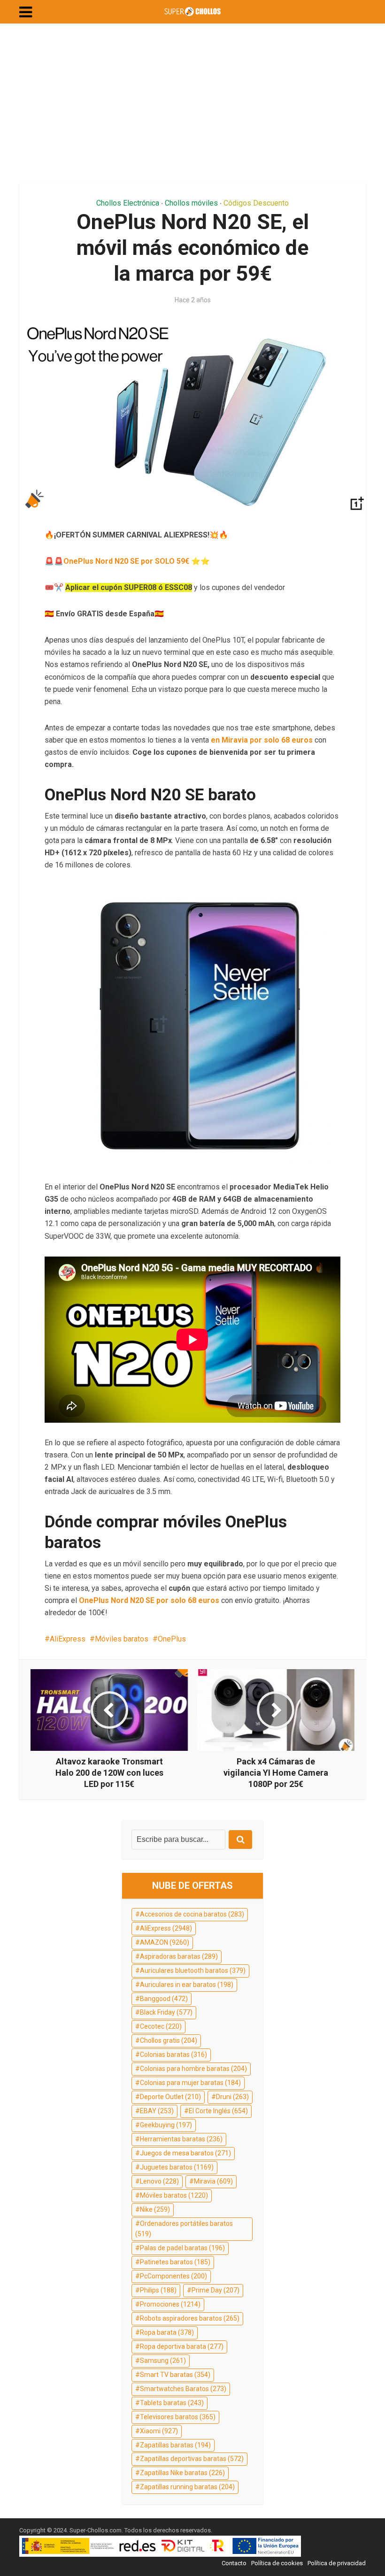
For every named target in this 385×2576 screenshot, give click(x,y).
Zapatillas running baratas (187, 2487)
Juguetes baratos (177, 2167)
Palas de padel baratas (182, 2248)
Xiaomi (159, 2431)
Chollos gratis (169, 2040)
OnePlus (172, 1639)
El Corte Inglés (218, 2111)
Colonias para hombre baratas (193, 2069)
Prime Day (216, 2290)
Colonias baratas (173, 2055)
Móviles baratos (122, 1639)
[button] (26, 12)
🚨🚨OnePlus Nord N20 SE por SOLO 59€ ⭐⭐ (127, 561)
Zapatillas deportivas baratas (192, 2459)
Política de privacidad (337, 2563)
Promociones (170, 2304)
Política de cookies (277, 2563)
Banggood (164, 1999)
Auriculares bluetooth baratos (193, 1970)
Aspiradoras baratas (179, 1956)
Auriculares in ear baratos (187, 1985)
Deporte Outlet (170, 2097)
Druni (232, 2097)
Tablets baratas (172, 2403)
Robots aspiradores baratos (190, 2318)
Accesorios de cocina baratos (192, 1914)
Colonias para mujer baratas (190, 2083)
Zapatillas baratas (175, 2445)
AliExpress (68, 1639)
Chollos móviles (191, 203)
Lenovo (159, 2181)
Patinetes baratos (175, 2262)
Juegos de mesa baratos (185, 2153)
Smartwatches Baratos (183, 2389)
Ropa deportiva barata (182, 2346)
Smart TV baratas (175, 2375)
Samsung (163, 2361)
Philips (158, 2290)
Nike (155, 2209)
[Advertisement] (192, 103)
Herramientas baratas (181, 2139)
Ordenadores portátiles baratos (184, 2229)
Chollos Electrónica (128, 203)
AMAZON (165, 1942)
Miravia (213, 2181)
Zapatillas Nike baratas (182, 2473)
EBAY (157, 2111)
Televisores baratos (178, 2417)
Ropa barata (167, 2332)
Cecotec (161, 2026)
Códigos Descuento (256, 203)
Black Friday (166, 2012)
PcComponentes (173, 2276)
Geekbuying (166, 2125)
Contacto (234, 2563)
